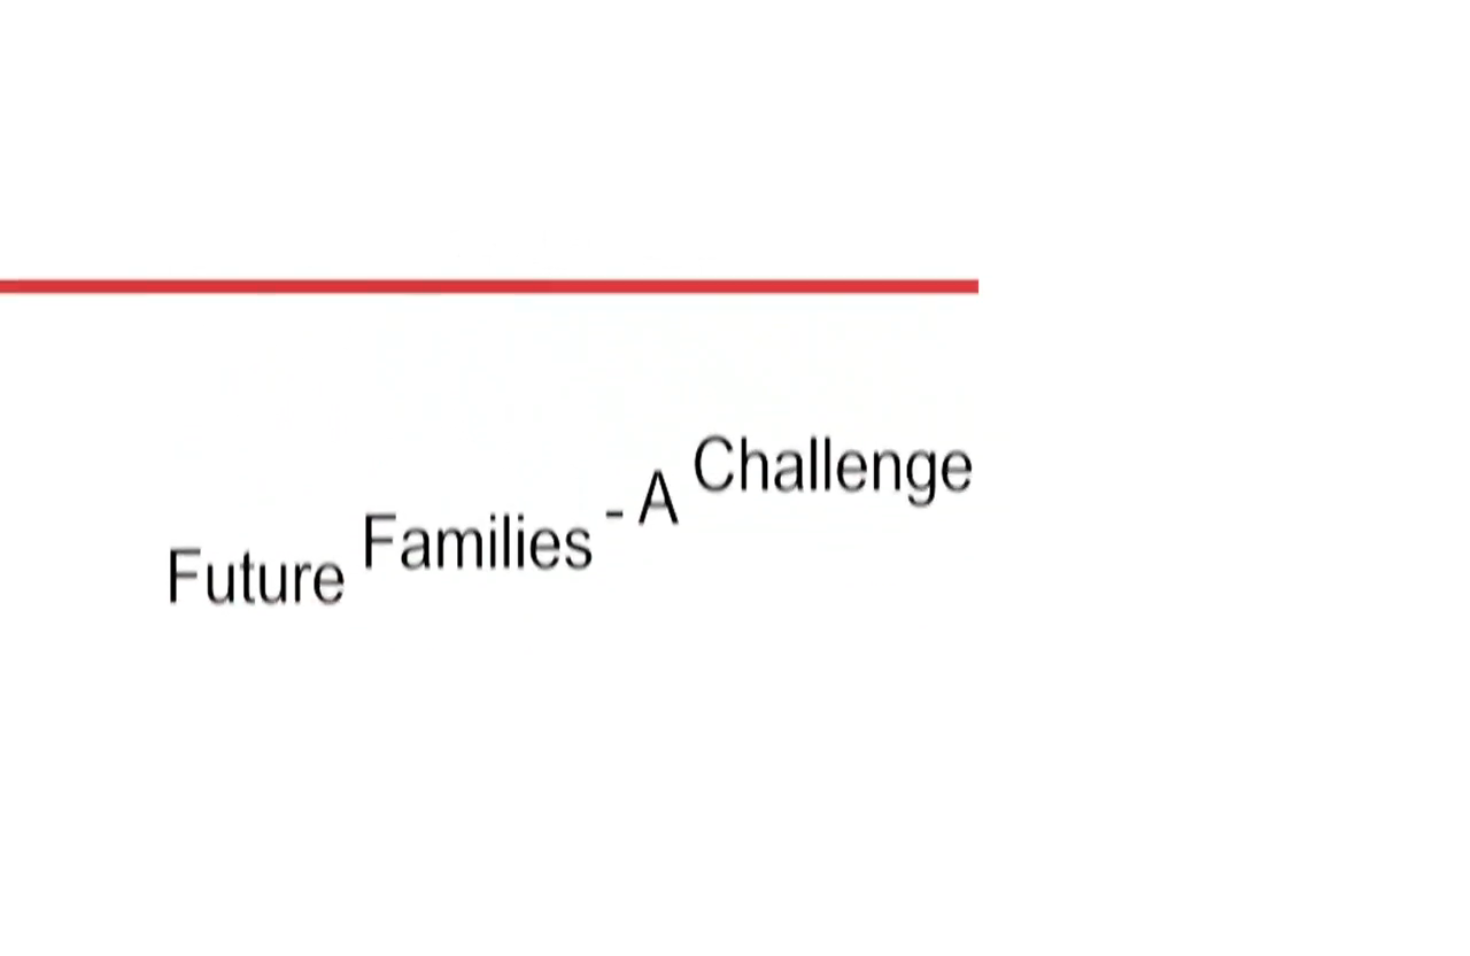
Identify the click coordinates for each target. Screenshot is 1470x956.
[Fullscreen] (1444, 805)
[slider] (710, 805)
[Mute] (1340, 805)
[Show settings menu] (1392, 805)
